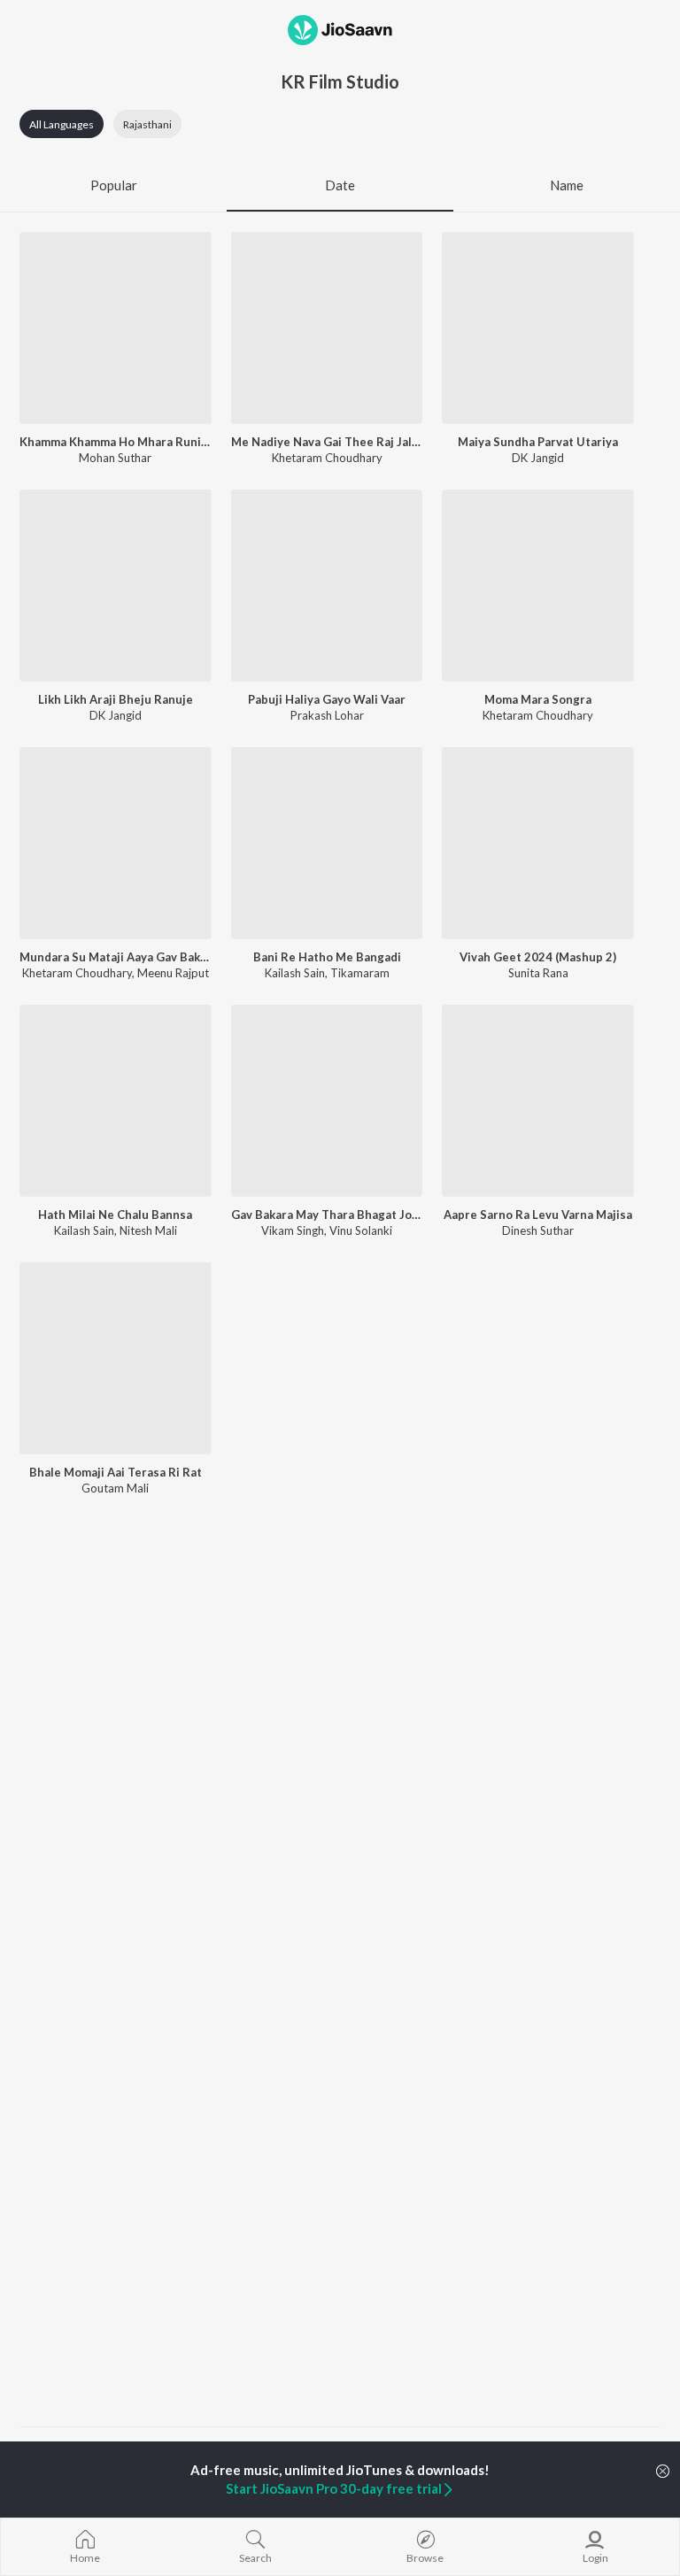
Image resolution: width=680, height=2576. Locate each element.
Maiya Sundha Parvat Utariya (538, 442)
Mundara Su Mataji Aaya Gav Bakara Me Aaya (116, 957)
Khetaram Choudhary (327, 458)
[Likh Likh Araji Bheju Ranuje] (116, 586)
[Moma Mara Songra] (538, 586)
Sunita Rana (538, 973)
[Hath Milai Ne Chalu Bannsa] (116, 1101)
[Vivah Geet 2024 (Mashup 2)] (538, 843)
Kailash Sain (295, 973)
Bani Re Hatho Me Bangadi (327, 957)
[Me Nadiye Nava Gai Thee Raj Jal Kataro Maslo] (327, 328)
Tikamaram (360, 973)
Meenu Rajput (173, 973)
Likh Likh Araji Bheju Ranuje (116, 699)
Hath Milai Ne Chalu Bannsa (115, 1215)
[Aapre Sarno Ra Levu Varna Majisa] (538, 1101)
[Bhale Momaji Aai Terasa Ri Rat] (116, 1358)
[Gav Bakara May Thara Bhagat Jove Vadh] (327, 1101)
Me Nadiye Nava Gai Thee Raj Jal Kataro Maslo (327, 442)
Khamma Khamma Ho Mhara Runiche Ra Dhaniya (116, 442)
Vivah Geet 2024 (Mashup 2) (538, 957)
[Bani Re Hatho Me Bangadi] (327, 843)
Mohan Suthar (115, 458)
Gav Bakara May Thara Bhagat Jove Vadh (327, 1215)
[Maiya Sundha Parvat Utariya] (538, 328)
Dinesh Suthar (538, 1230)
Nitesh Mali (148, 1230)
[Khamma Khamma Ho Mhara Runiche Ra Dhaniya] (116, 328)
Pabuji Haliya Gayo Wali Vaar (327, 699)
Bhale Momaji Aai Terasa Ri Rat (116, 1472)
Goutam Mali (115, 1488)
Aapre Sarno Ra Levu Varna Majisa (538, 1215)
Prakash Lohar (327, 715)
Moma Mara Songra (538, 699)
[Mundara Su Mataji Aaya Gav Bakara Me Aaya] (116, 843)
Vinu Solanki (361, 1230)
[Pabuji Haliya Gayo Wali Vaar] (327, 586)
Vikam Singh (293, 1230)
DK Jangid (538, 458)
